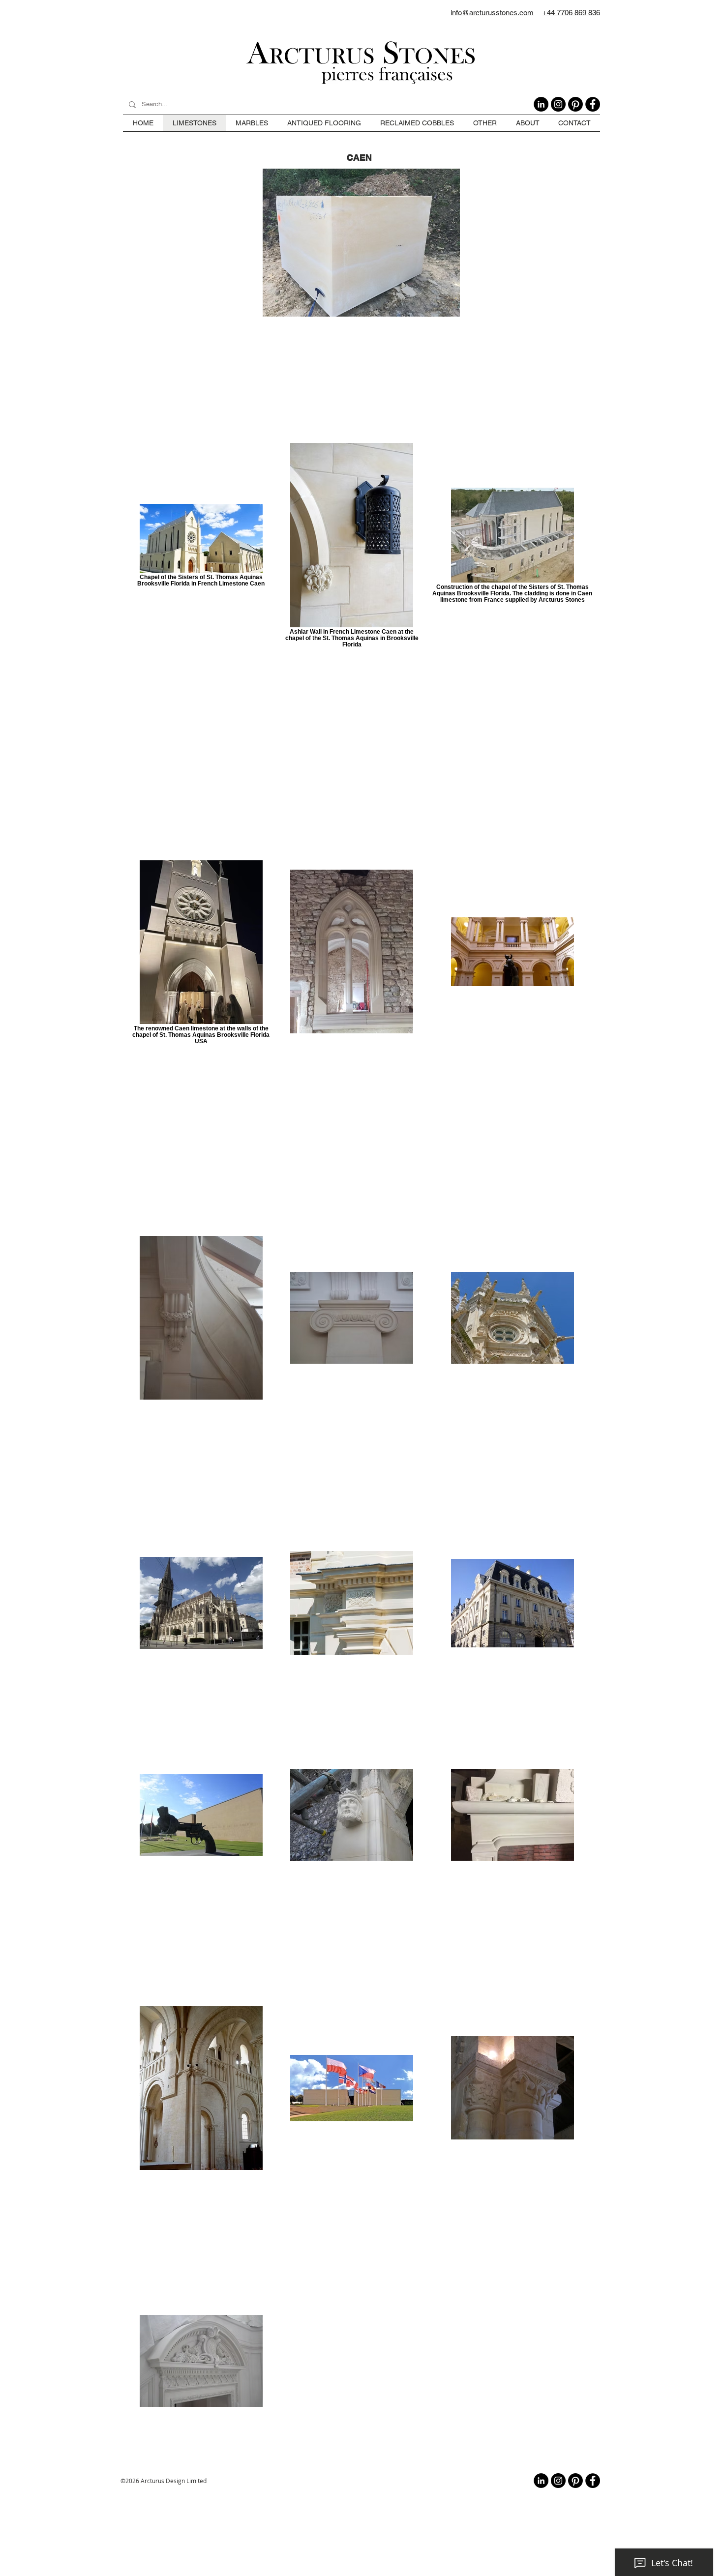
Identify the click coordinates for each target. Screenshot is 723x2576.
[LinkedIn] (541, 104)
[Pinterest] (575, 104)
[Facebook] (593, 104)
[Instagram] (558, 104)
